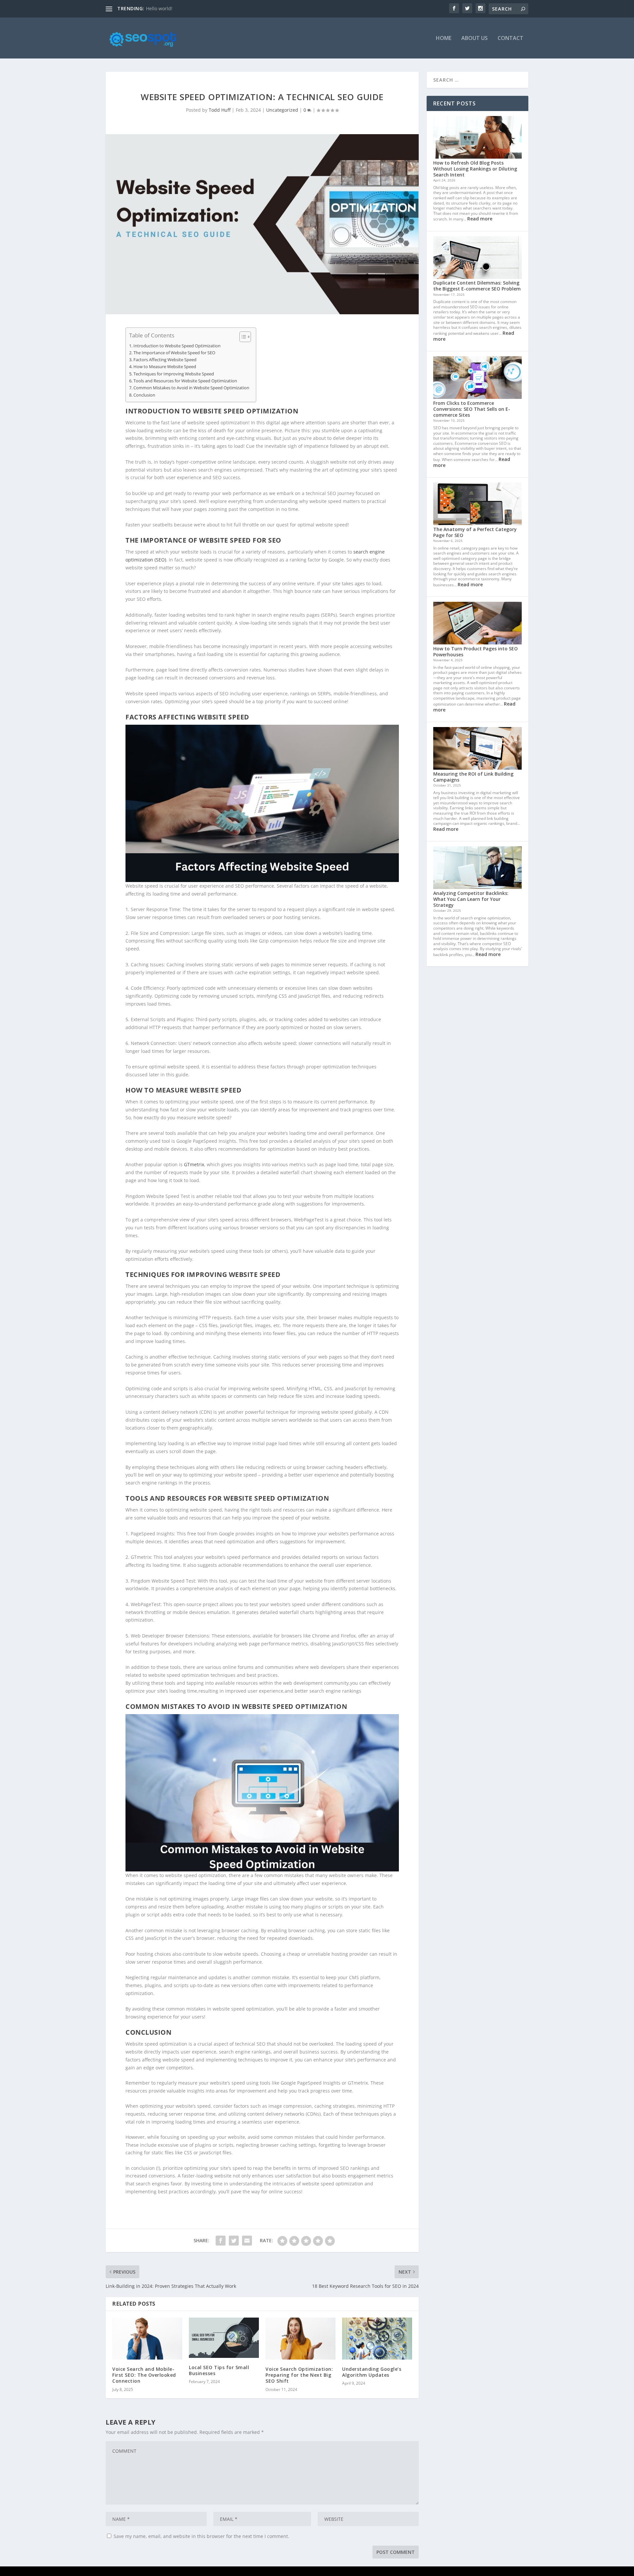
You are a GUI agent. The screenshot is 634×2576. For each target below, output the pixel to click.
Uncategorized (282, 110)
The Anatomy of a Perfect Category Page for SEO (475, 532)
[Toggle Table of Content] (242, 337)
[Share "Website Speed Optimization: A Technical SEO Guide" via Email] (247, 2241)
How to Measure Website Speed (165, 367)
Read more (480, 219)
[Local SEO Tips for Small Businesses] (224, 2338)
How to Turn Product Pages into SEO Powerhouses (475, 652)
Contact (511, 38)
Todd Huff (220, 110)
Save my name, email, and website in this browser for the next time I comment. (201, 2536)
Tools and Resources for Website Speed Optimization (185, 381)
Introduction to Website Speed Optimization (177, 346)
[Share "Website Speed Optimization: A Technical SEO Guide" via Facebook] (221, 2241)
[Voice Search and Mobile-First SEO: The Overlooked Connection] (147, 2339)
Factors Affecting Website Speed (165, 360)
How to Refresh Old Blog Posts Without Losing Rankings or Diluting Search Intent (475, 169)
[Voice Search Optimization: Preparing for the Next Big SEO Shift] (300, 2339)
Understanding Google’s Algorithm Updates (372, 2372)
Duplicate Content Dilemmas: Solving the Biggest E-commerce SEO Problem (477, 286)
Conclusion (144, 395)
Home (444, 38)
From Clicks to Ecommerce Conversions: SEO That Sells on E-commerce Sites (472, 409)
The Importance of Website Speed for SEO (174, 353)
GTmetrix (194, 1164)
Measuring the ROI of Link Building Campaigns (473, 777)
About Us (475, 38)
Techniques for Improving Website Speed (174, 374)
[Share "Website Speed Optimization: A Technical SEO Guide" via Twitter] (234, 2241)
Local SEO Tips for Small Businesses (219, 2370)
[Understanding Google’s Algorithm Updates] (377, 2339)
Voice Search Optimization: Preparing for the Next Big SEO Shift (299, 2375)
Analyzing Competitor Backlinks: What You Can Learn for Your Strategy (471, 899)
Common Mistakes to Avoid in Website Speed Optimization (191, 388)
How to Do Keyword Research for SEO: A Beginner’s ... (205, 8)
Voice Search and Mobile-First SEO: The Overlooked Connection (144, 2375)
